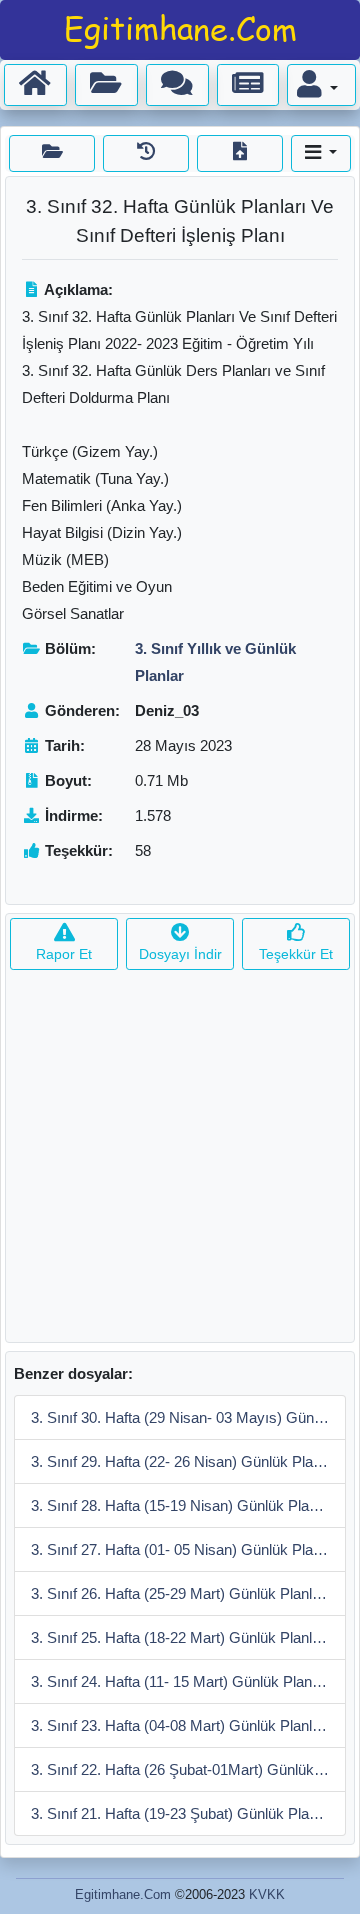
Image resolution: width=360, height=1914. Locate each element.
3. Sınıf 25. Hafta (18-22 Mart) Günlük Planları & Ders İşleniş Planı (188, 1637)
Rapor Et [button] (64, 954)
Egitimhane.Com (123, 1894)
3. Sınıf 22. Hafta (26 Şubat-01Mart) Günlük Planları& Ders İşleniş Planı (188, 1769)
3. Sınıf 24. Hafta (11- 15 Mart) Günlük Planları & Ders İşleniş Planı (188, 1681)
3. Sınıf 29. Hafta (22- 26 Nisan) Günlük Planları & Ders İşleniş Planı (188, 1461)
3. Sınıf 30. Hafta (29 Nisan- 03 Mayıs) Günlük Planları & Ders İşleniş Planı (188, 1417)
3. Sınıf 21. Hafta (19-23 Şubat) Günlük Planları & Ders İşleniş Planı (188, 1813)
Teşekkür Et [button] (296, 954)
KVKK (267, 1894)
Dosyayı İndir (180, 954)
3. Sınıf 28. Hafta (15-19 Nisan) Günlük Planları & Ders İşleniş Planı (188, 1505)
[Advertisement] (180, 1162)
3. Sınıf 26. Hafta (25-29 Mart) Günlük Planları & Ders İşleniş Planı (188, 1593)
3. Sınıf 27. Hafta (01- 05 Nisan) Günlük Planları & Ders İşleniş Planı (188, 1549)
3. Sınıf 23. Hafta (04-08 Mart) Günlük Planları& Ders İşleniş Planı (188, 1725)
